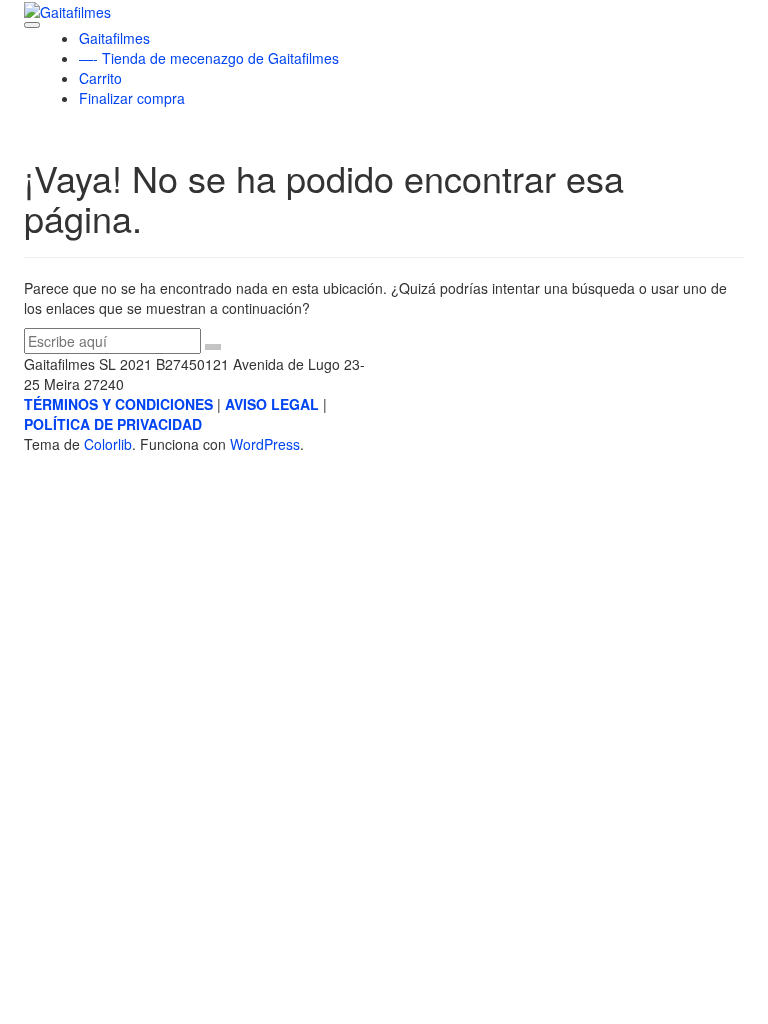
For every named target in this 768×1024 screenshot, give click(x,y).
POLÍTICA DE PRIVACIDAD (113, 424)
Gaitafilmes (114, 38)
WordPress (265, 444)
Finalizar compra (132, 98)
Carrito (100, 78)
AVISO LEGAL (272, 404)
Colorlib (108, 444)
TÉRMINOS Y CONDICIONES (118, 404)
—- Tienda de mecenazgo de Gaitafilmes (209, 58)
